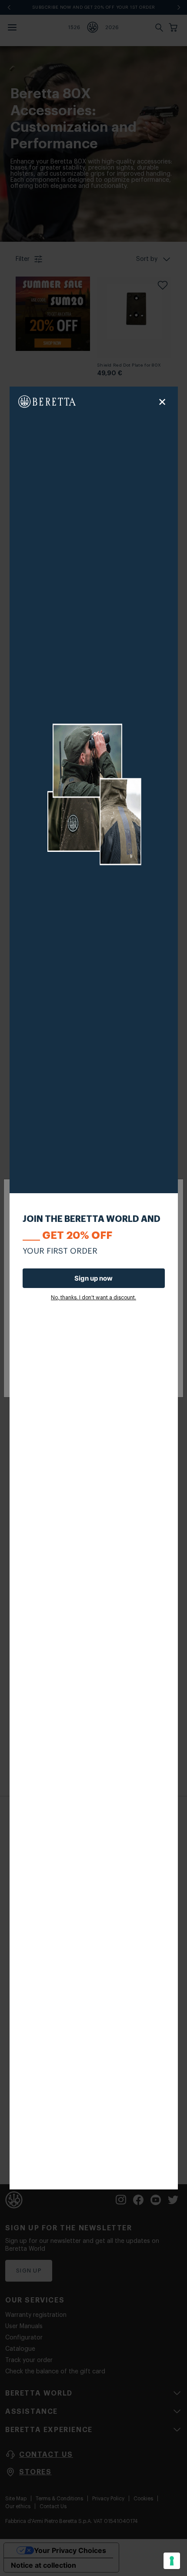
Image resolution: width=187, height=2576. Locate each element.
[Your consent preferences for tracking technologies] (172, 2561)
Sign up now (93, 1278)
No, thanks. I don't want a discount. (93, 1298)
